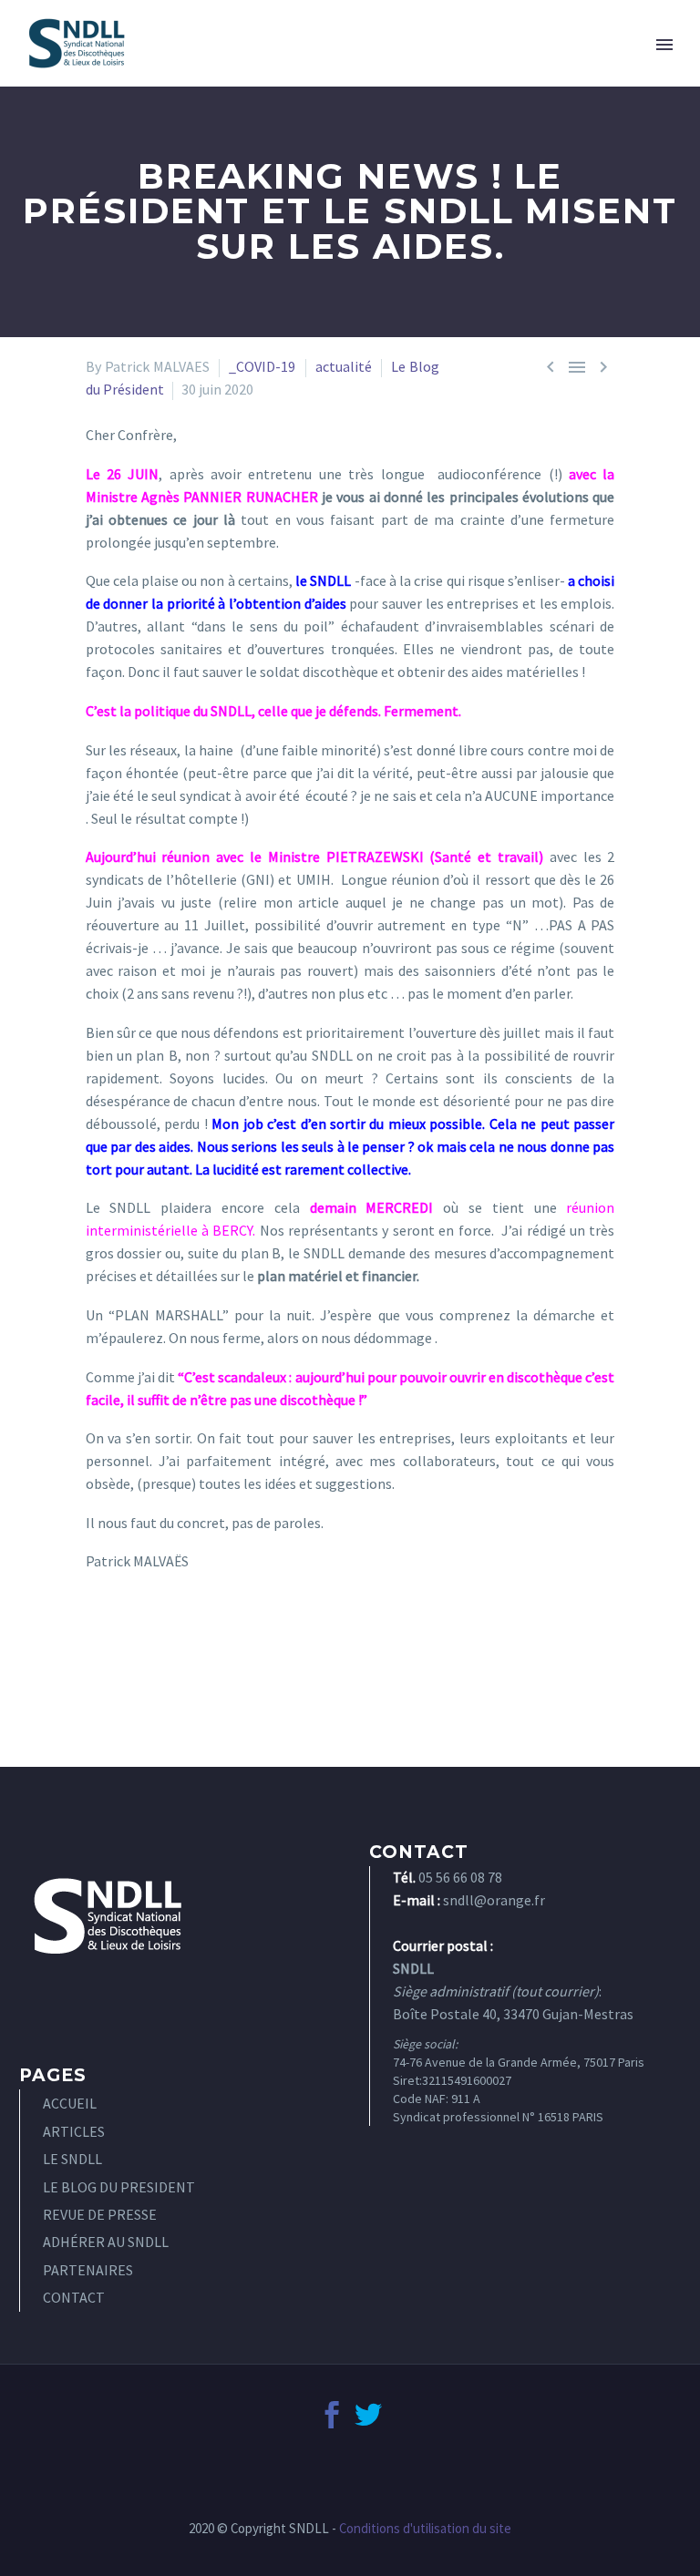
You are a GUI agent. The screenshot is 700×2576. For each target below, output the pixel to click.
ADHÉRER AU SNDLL (106, 2242)
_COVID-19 (262, 366)
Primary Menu (664, 45)
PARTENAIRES (88, 2270)
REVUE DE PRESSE (100, 2214)
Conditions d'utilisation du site (425, 2528)
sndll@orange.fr (494, 1900)
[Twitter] (368, 2415)
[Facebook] (332, 2415)
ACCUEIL (70, 2103)
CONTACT (74, 2297)
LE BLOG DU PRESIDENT (119, 2187)
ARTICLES (74, 2131)
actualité (344, 366)
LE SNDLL (72, 2159)
